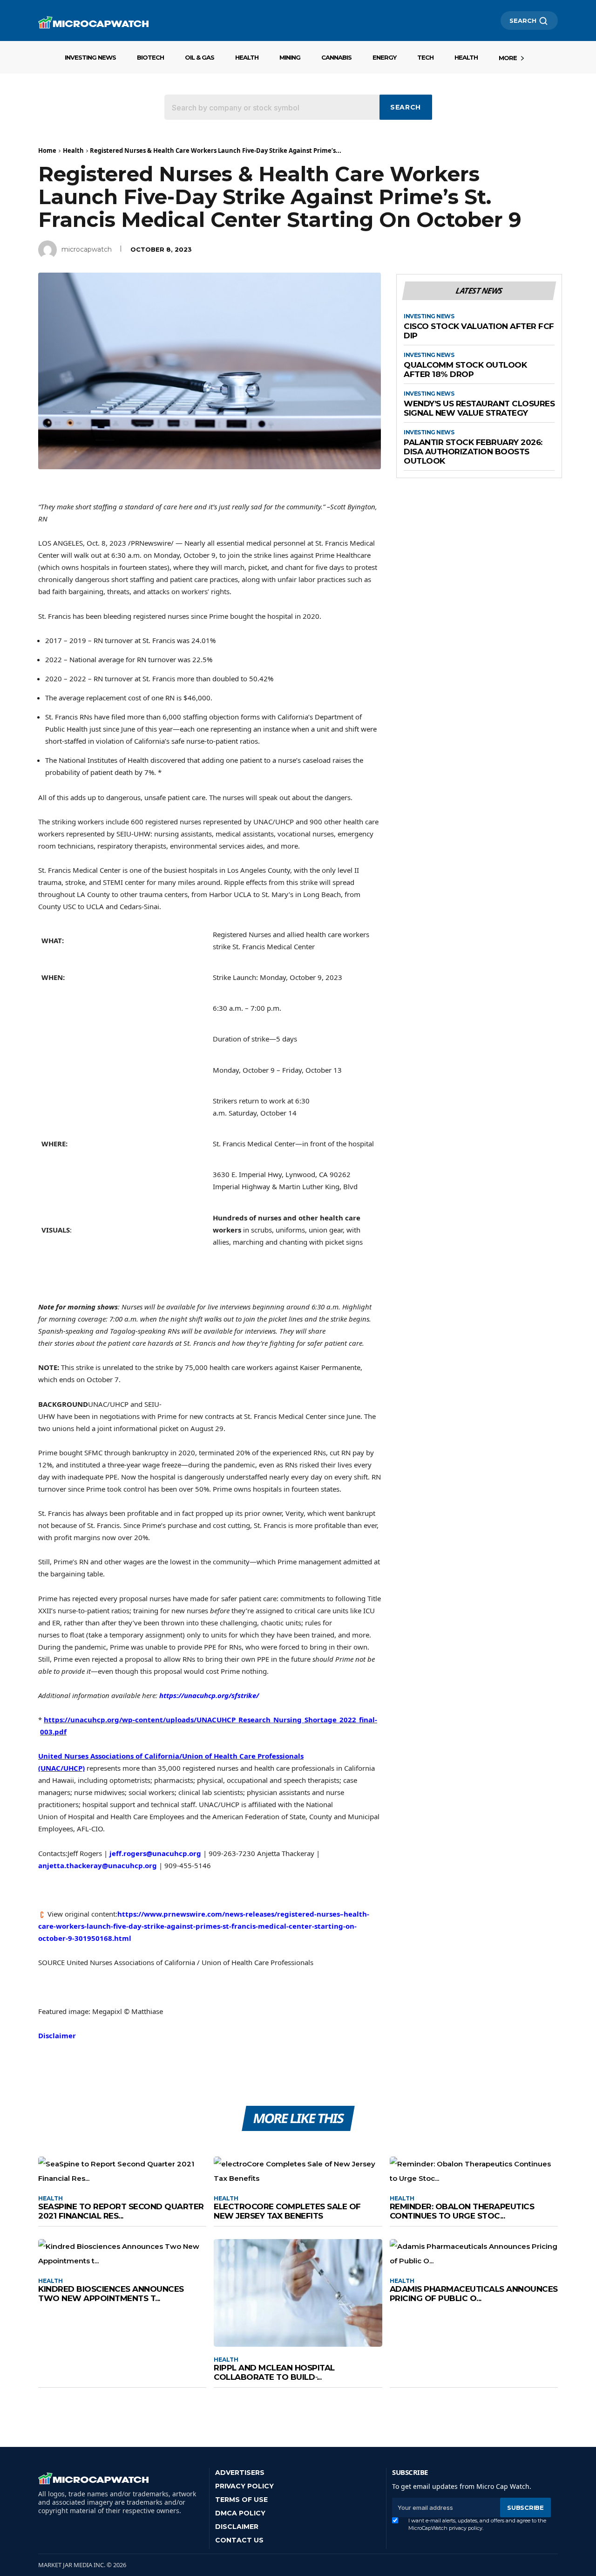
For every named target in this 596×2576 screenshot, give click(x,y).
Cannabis (336, 57)
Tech (425, 57)
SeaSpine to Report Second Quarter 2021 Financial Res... (121, 2211)
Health (247, 57)
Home (47, 151)
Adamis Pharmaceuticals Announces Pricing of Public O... (474, 2294)
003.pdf (53, 1732)
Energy (384, 57)
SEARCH (523, 21)
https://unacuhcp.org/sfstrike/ (209, 1695)
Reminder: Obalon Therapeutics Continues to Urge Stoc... (462, 2211)
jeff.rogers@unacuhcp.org (155, 1853)
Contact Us (239, 2540)
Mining (290, 57)
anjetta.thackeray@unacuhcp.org (98, 1865)
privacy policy (466, 2528)
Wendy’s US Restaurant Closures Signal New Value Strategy (479, 408)
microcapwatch (87, 249)
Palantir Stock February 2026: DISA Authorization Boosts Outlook (473, 452)
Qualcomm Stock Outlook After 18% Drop (465, 370)
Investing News (90, 57)
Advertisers (240, 2473)
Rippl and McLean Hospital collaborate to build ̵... (274, 2372)
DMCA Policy (240, 2513)
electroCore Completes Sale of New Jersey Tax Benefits (287, 2211)
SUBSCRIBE (525, 2507)
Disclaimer (57, 2035)
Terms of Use (241, 2500)
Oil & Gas (200, 57)
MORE (508, 58)
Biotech (150, 57)
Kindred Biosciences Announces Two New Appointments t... (111, 2294)
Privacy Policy (244, 2486)
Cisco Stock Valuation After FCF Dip (479, 331)
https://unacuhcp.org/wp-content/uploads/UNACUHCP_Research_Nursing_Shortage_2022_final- (210, 1720)
